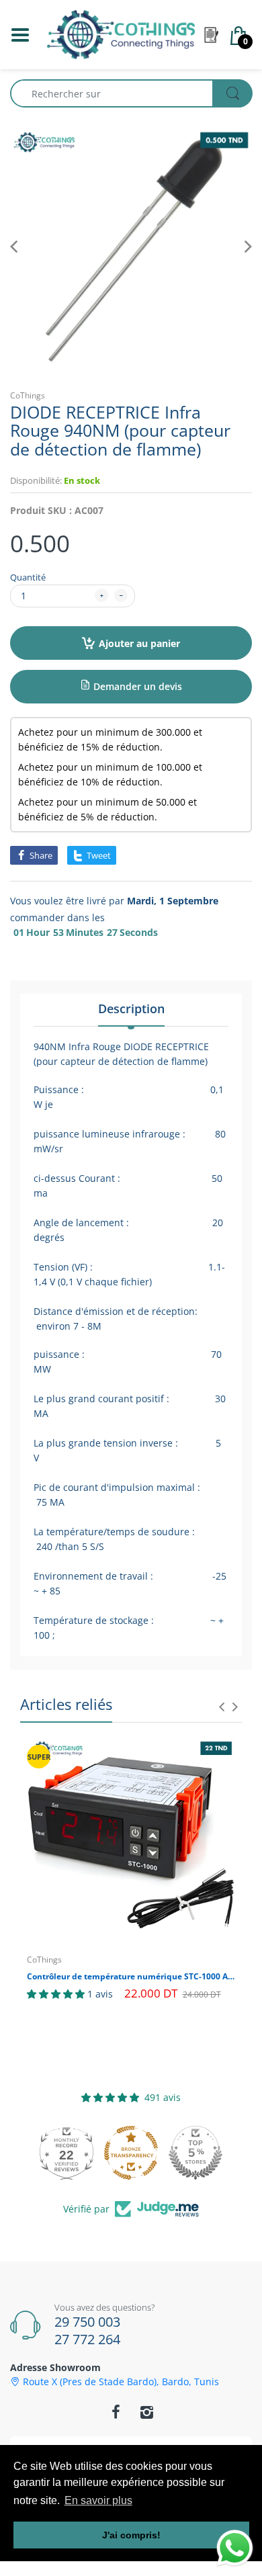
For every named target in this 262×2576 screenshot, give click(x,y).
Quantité (28, 577)
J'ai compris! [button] (131, 2535)
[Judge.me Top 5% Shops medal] (195, 2153)
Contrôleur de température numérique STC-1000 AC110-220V (131, 1977)
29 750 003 (87, 2322)
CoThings (28, 395)
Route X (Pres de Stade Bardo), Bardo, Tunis (121, 2382)
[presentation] (222, 1707)
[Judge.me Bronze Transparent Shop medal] (131, 2153)
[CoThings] (121, 33)
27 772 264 (87, 2339)
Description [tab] (131, 1008)
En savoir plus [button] (98, 2500)
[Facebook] (116, 2412)
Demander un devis (136, 686)
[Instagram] (146, 2412)
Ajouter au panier (139, 643)
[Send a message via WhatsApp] (235, 2548)
